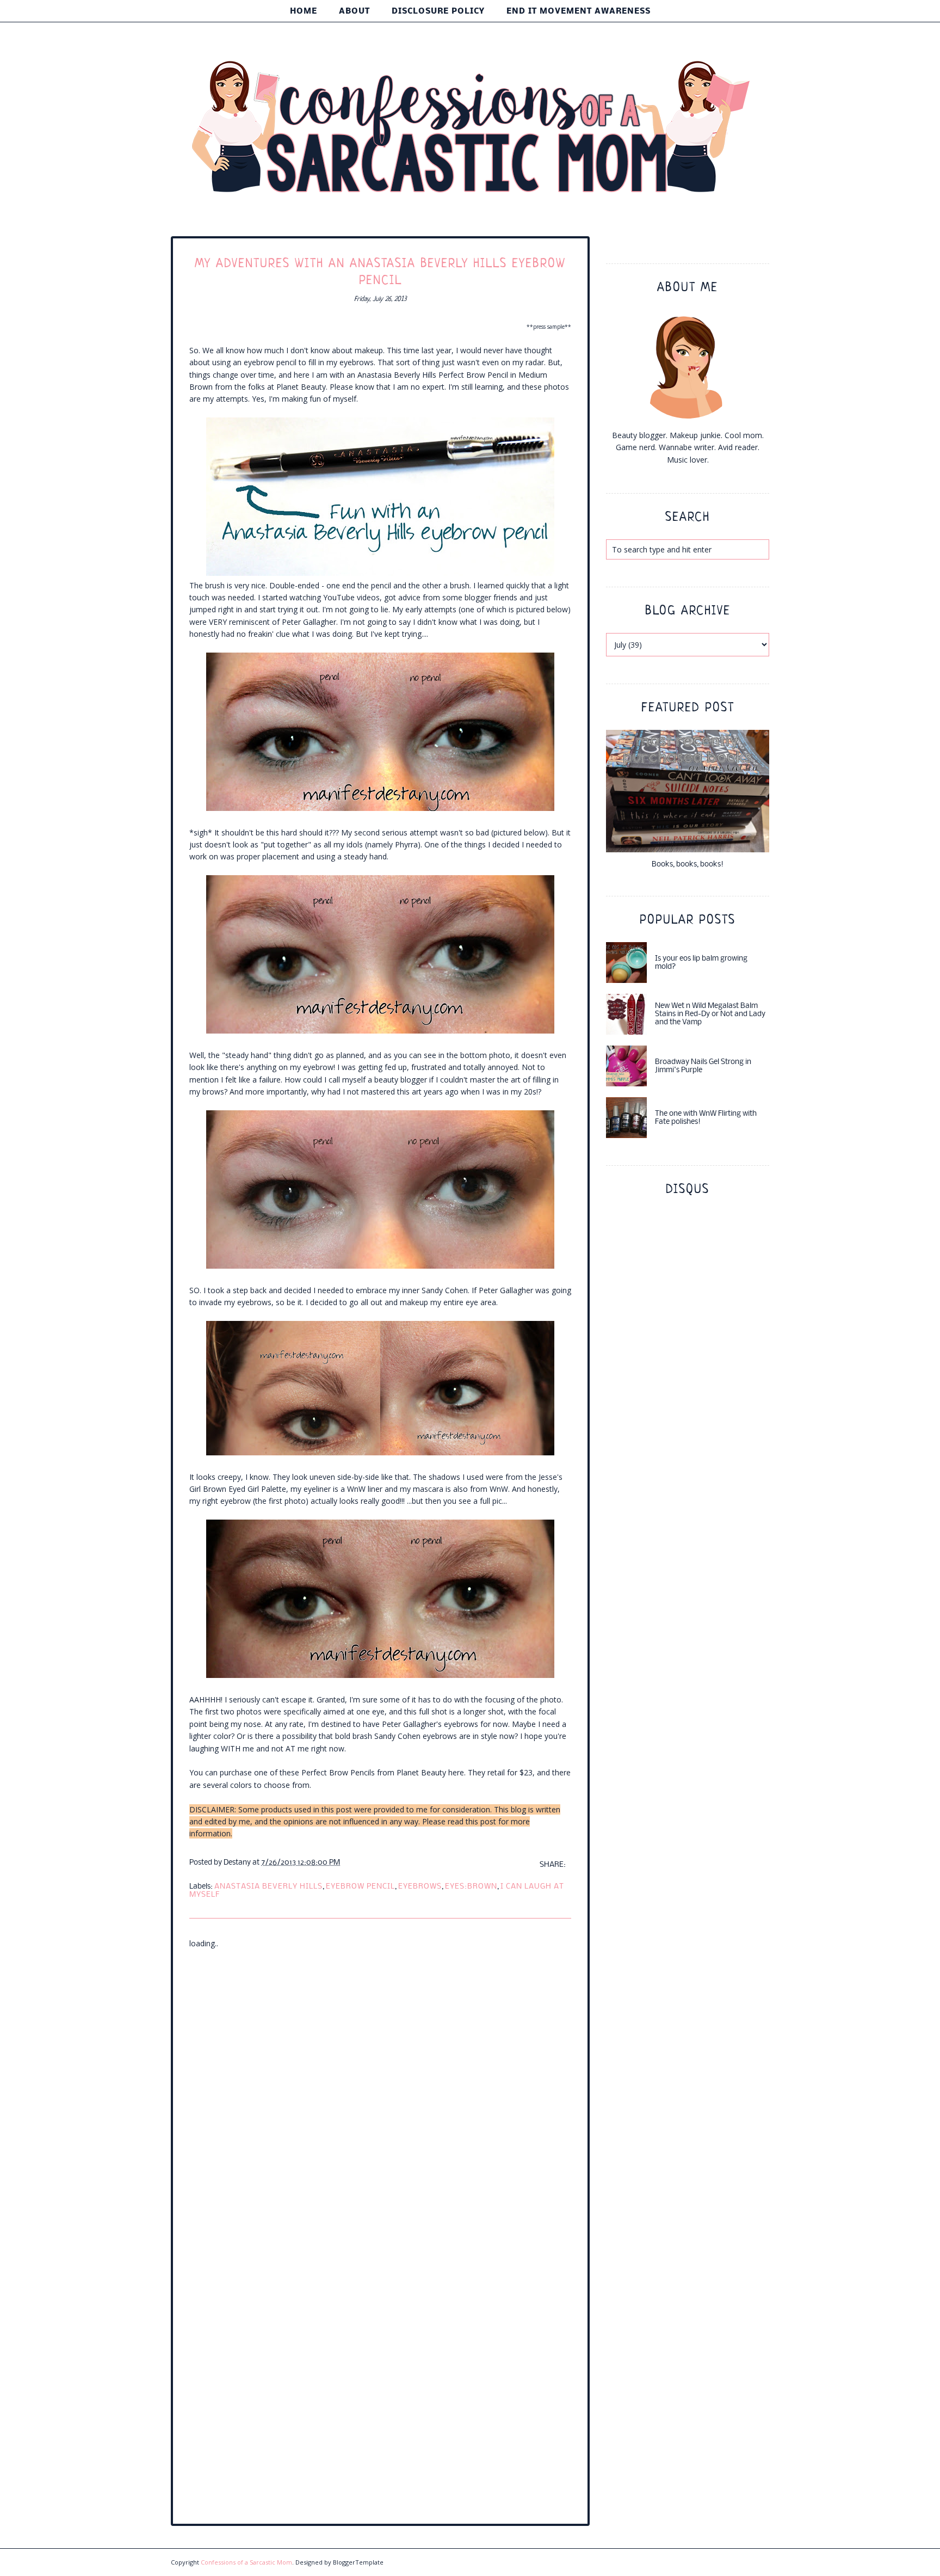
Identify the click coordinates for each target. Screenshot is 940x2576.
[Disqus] (380, 2086)
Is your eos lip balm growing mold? (701, 963)
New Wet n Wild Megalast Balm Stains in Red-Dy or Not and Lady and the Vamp (710, 1014)
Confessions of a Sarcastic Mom (246, 2562)
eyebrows (420, 1887)
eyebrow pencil (360, 1887)
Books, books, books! (688, 865)
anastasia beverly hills (268, 1887)
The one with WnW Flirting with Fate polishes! (706, 1118)
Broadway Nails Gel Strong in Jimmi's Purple (703, 1066)
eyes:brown (471, 1887)
